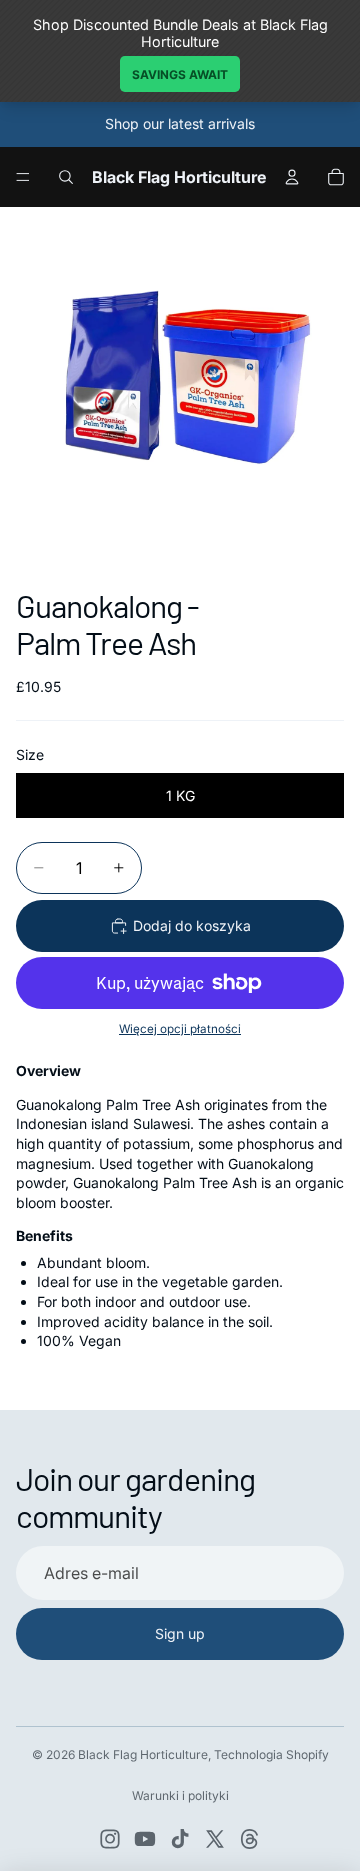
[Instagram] (110, 1839)
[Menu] (23, 177)
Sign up (180, 1633)
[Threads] (250, 1839)
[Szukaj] (66, 177)
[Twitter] (215, 1839)
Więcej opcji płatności (180, 1029)
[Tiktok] (180, 1839)
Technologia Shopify (271, 1754)
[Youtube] (145, 1839)
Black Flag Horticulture (143, 1754)
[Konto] (292, 177)
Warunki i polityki (180, 1795)
